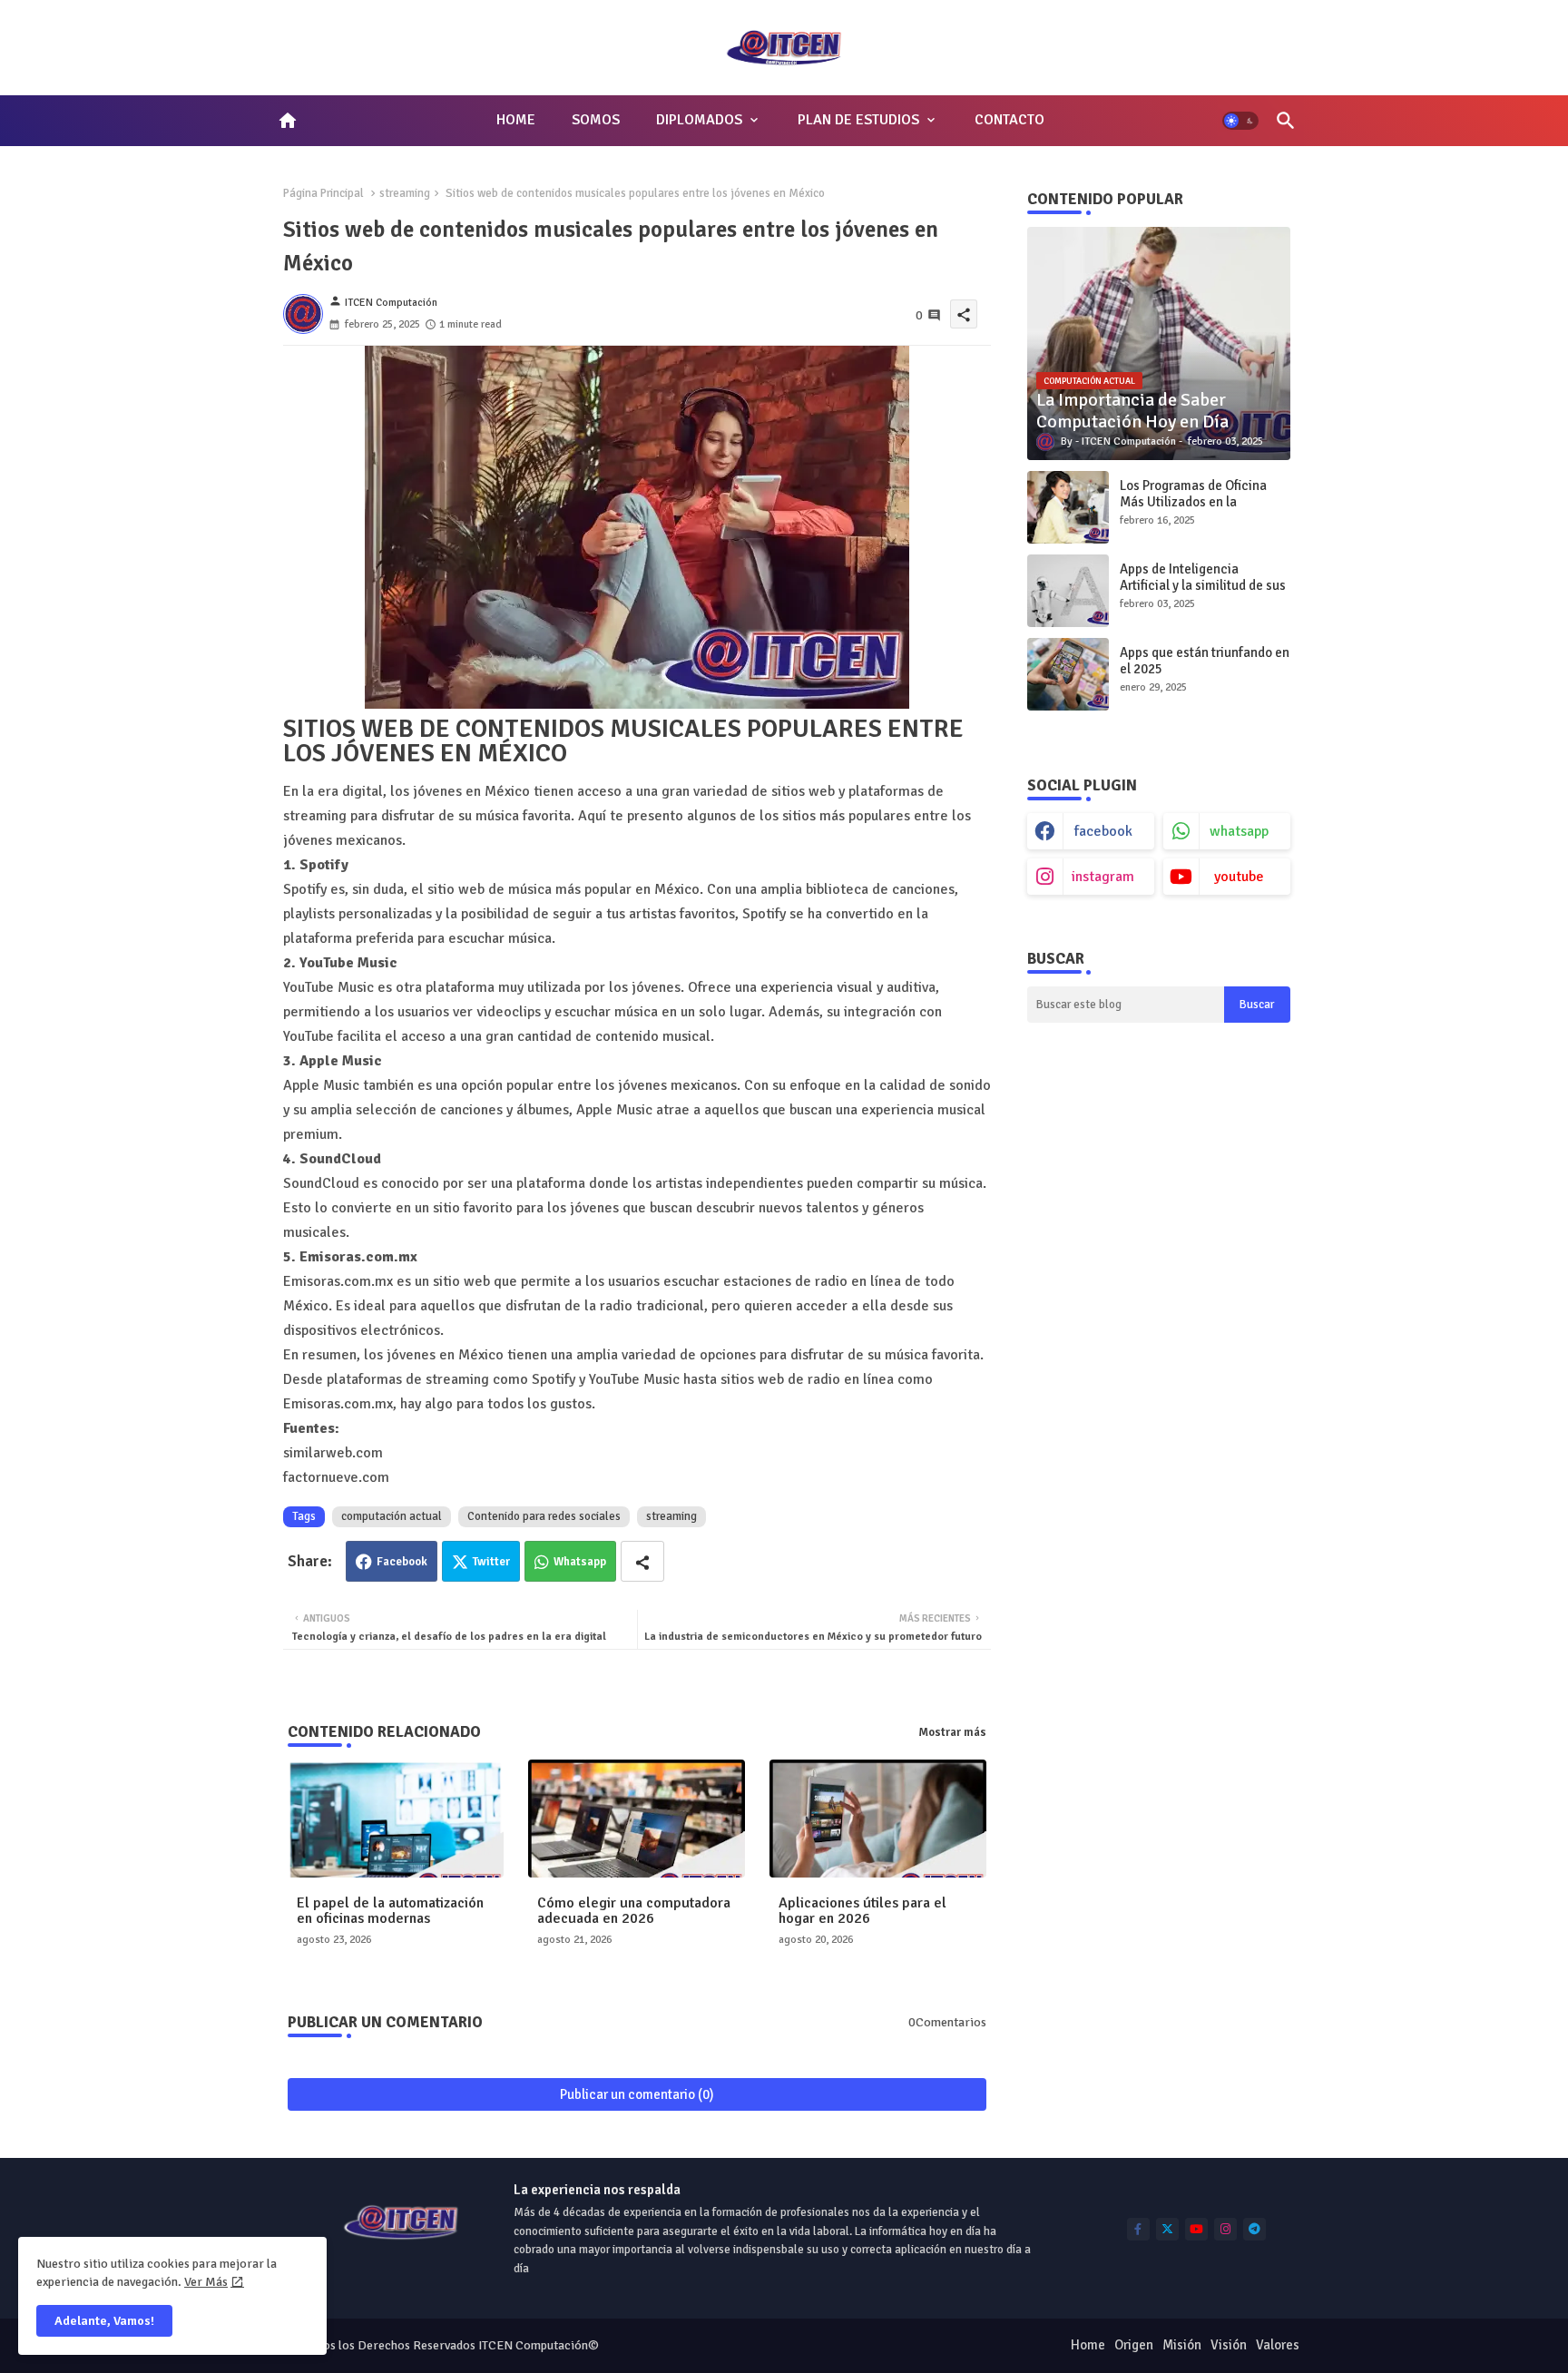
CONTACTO (1009, 120)
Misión (1182, 2345)
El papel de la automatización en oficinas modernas (390, 1911)
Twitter (491, 1562)
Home (1088, 2345)
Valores (1278, 2345)
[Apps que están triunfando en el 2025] (1068, 674)
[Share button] (642, 1561)
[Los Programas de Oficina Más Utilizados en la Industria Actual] (1068, 507)
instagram (1103, 877)
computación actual (392, 1516)
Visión (1229, 2345)
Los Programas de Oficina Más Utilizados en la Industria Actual (1193, 502)
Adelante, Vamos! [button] (104, 2321)
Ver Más (206, 2282)
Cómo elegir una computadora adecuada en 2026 (634, 1911)
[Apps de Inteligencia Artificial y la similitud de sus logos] (1068, 591)
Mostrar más (952, 1732)
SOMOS (596, 120)
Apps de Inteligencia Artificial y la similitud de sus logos (1203, 585)
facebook (1103, 831)
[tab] (516, 121)
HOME (516, 120)
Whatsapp (580, 1562)
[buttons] (1138, 2229)
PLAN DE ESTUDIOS (858, 120)
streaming (405, 193)
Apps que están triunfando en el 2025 (1205, 661)
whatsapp (1239, 831)
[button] (1240, 121)
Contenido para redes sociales (544, 1516)
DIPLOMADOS (699, 120)
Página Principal (323, 193)
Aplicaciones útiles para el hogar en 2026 (862, 1911)
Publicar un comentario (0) (637, 2094)
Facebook (402, 1562)
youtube (1239, 877)
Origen (1134, 2345)
